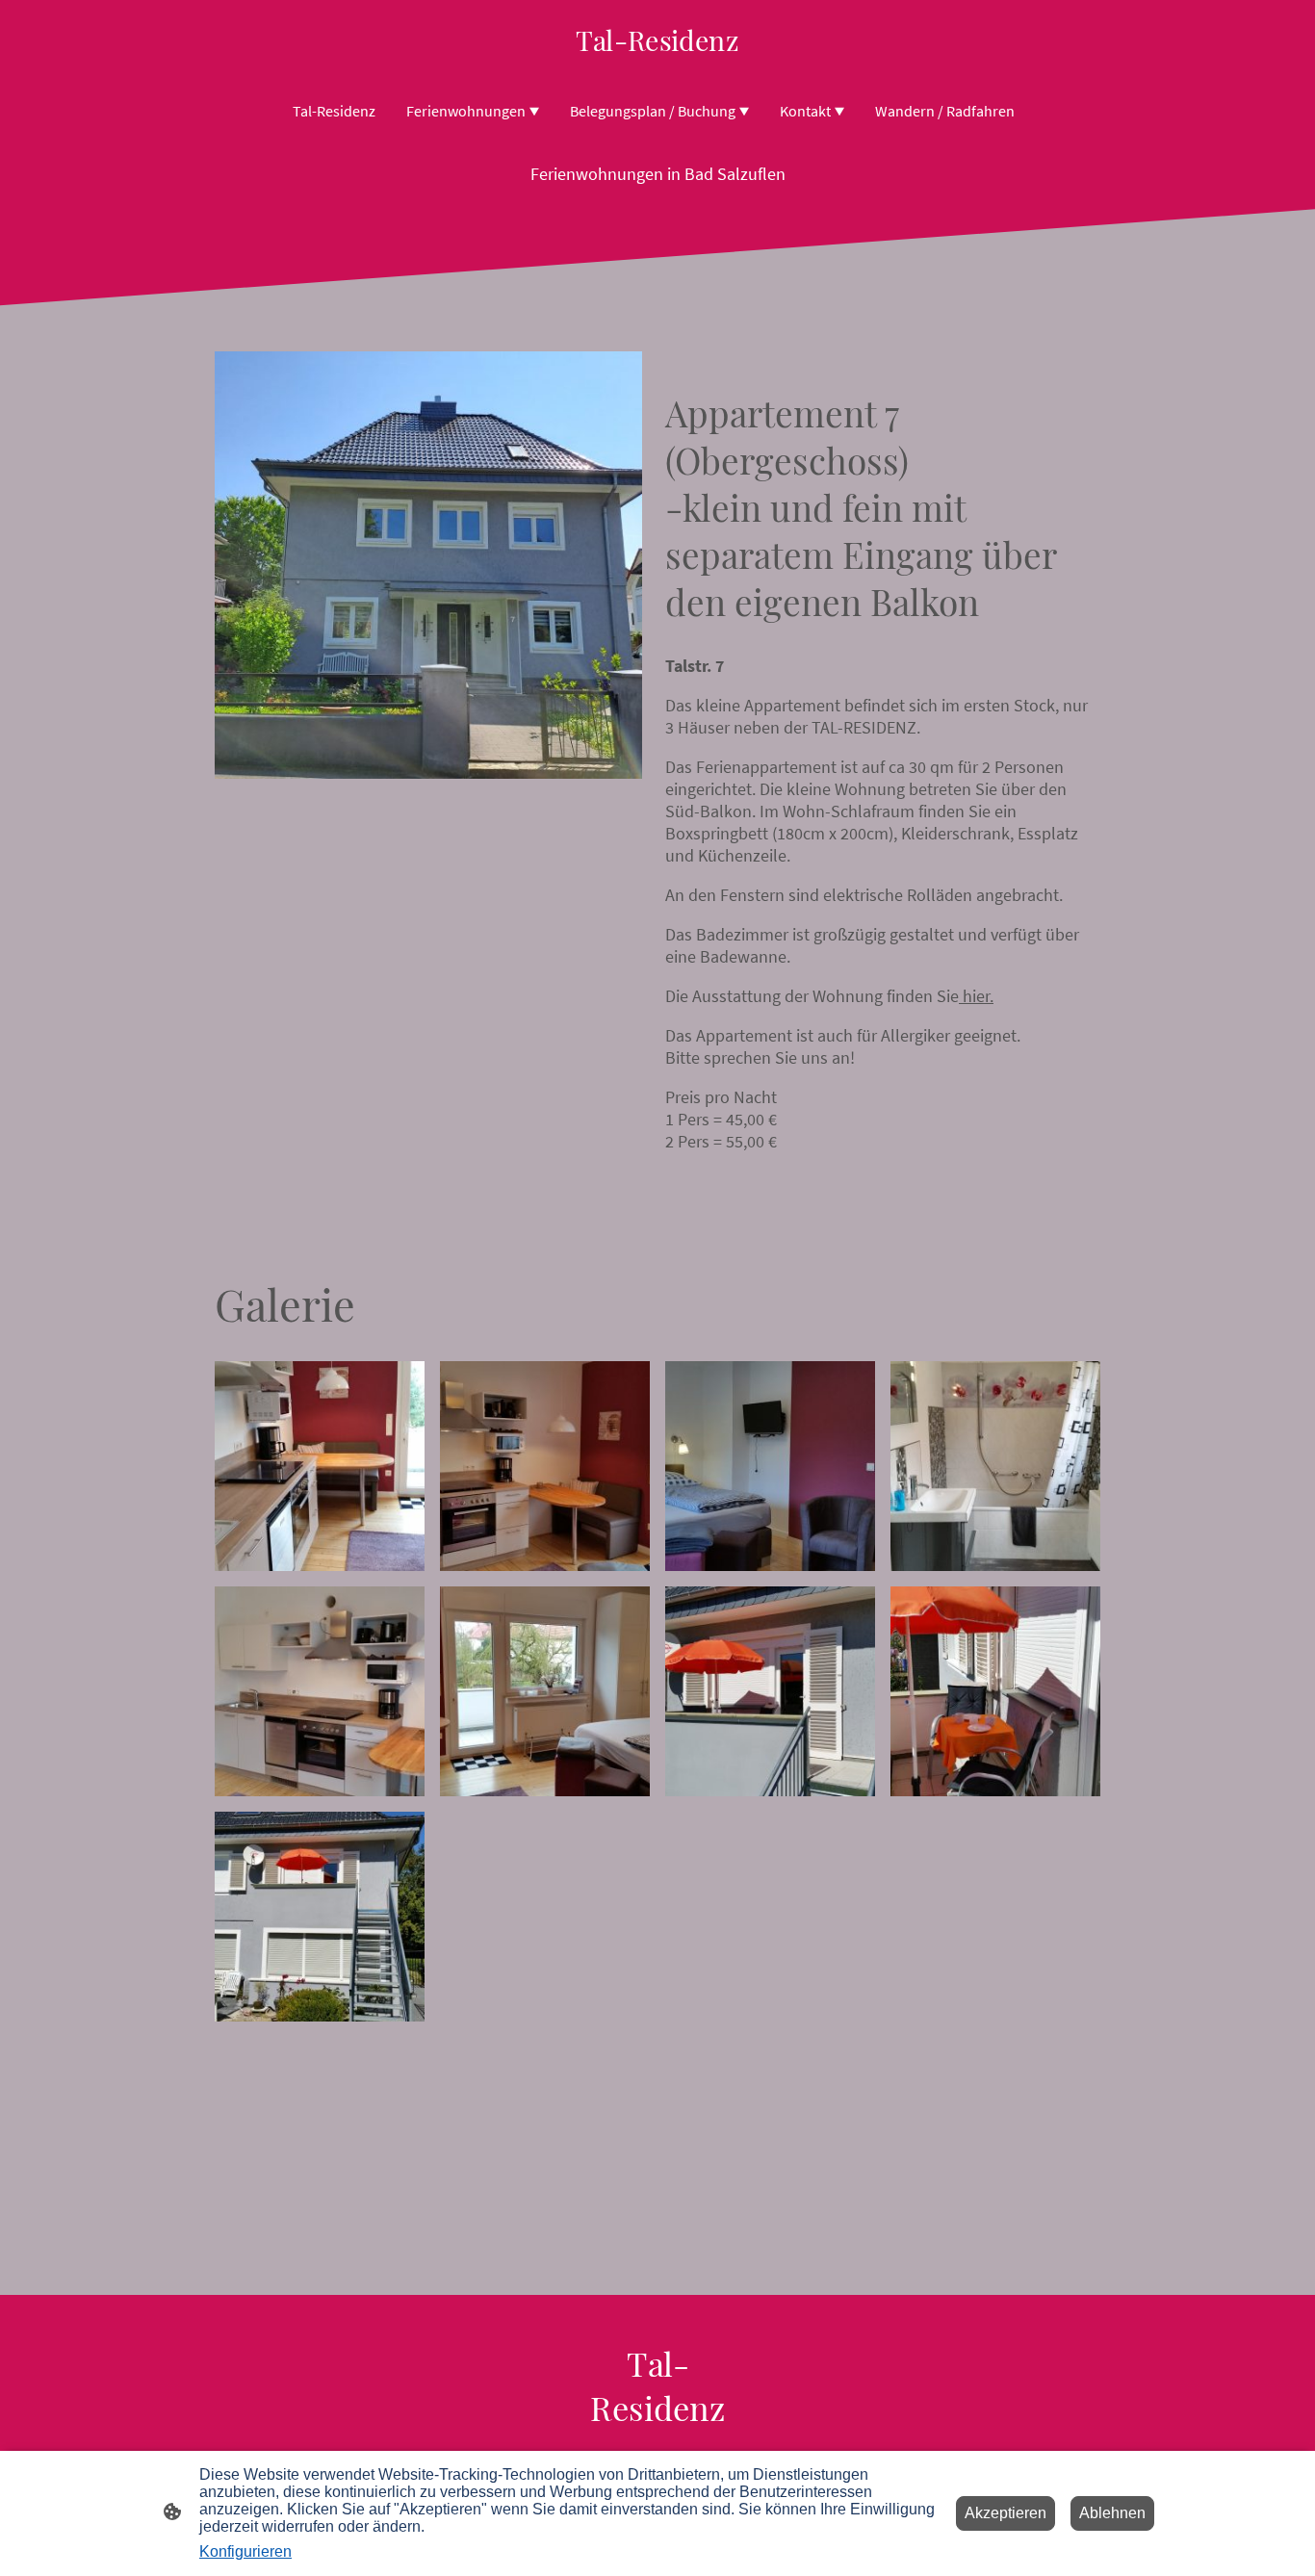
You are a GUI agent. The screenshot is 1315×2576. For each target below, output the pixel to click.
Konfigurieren (245, 2551)
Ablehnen (1112, 2513)
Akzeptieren (1006, 2513)
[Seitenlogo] (657, 67)
